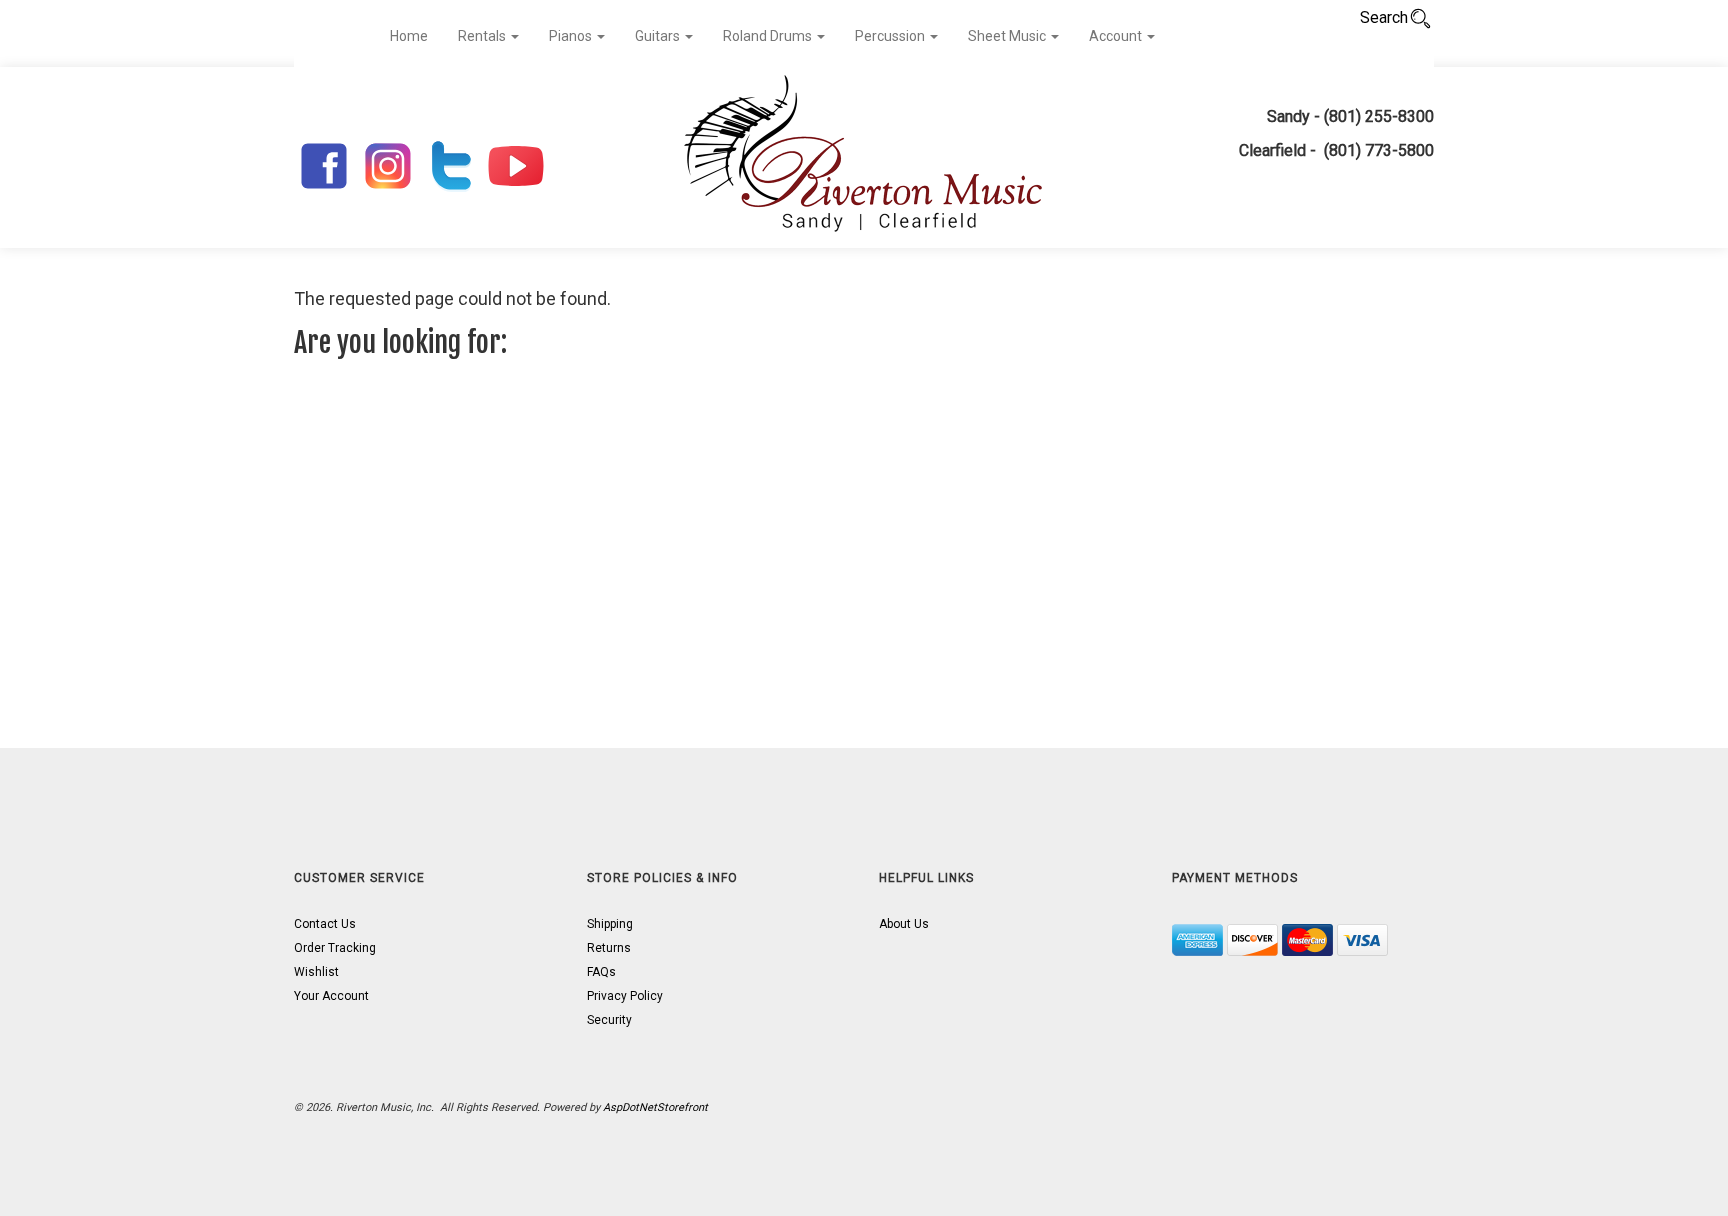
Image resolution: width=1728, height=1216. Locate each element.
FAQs (601, 972)
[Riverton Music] (864, 157)
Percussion (891, 36)
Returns (609, 948)
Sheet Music (1008, 36)
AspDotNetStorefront (655, 1107)
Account (1117, 36)
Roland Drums (769, 36)
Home (409, 36)
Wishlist (316, 972)
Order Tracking (335, 948)
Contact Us (325, 924)
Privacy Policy (625, 996)
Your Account (331, 996)
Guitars (659, 36)
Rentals (483, 36)
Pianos (572, 36)
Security (609, 1020)
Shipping (610, 924)
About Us (904, 924)
